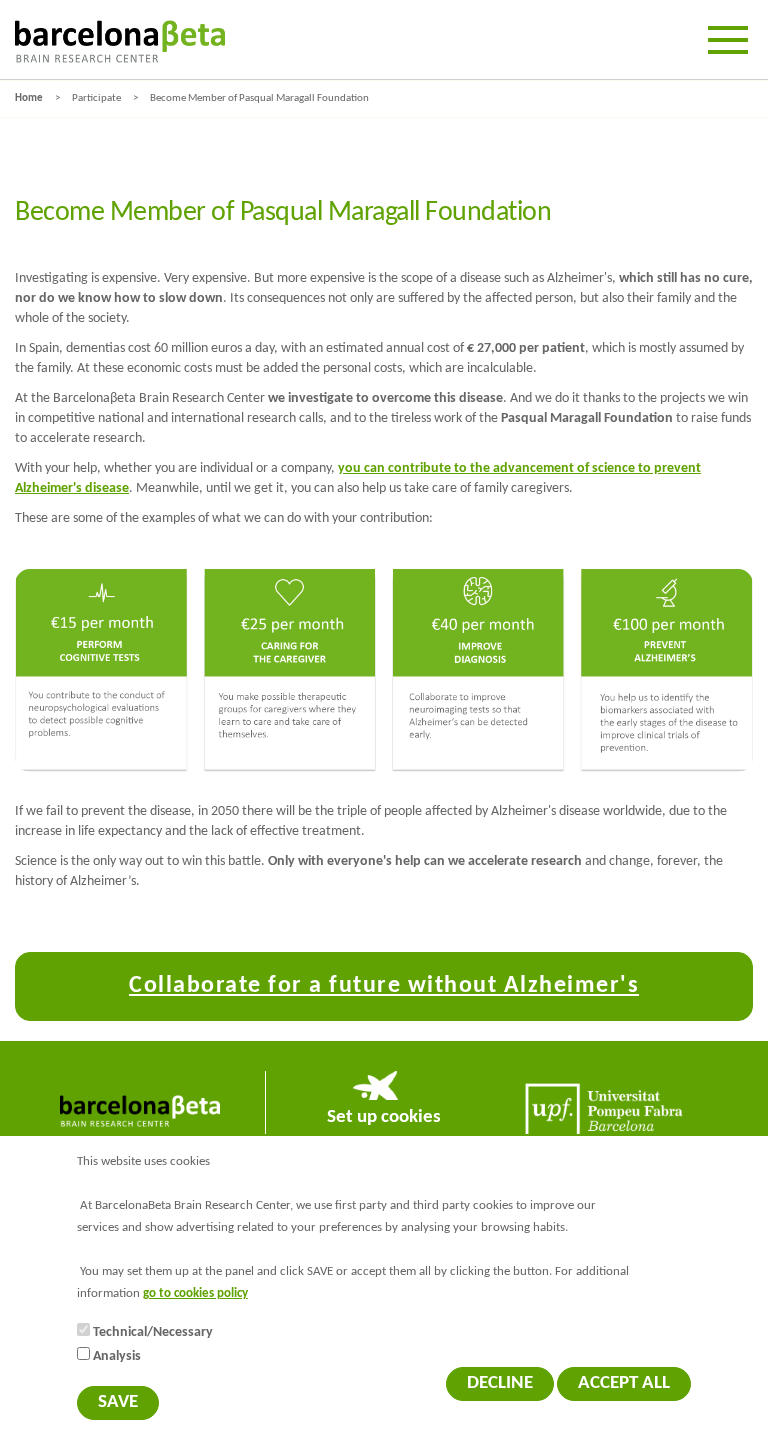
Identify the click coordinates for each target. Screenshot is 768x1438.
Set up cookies (384, 1117)
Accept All (624, 1383)
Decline (500, 1383)
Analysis (117, 1356)
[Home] (120, 41)
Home (29, 98)
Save (118, 1402)
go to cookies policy (195, 1294)
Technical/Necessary (153, 1332)
